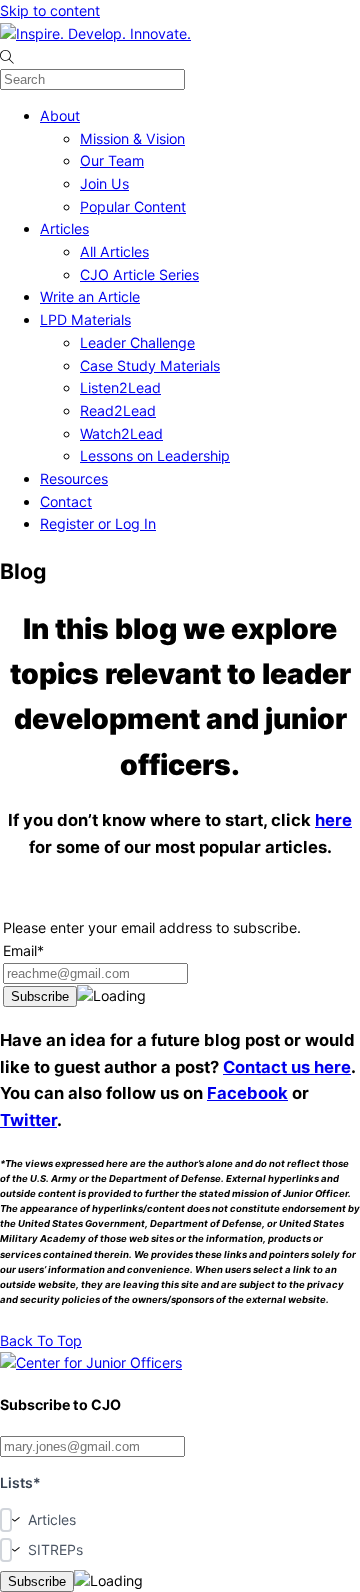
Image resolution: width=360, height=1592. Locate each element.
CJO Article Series (139, 274)
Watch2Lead (121, 433)
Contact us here (287, 1067)
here (333, 820)
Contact (66, 501)
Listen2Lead (120, 387)
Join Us (104, 183)
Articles (64, 228)
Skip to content (50, 10)
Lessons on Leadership (155, 455)
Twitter (28, 1120)
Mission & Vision (132, 138)
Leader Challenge (137, 342)
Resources (74, 478)
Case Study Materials (150, 365)
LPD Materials (85, 319)
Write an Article (90, 296)
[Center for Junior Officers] (91, 1362)
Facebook (247, 1093)
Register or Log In (98, 523)
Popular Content (133, 206)
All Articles (114, 251)
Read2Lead (118, 410)
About (60, 115)
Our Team (112, 160)
